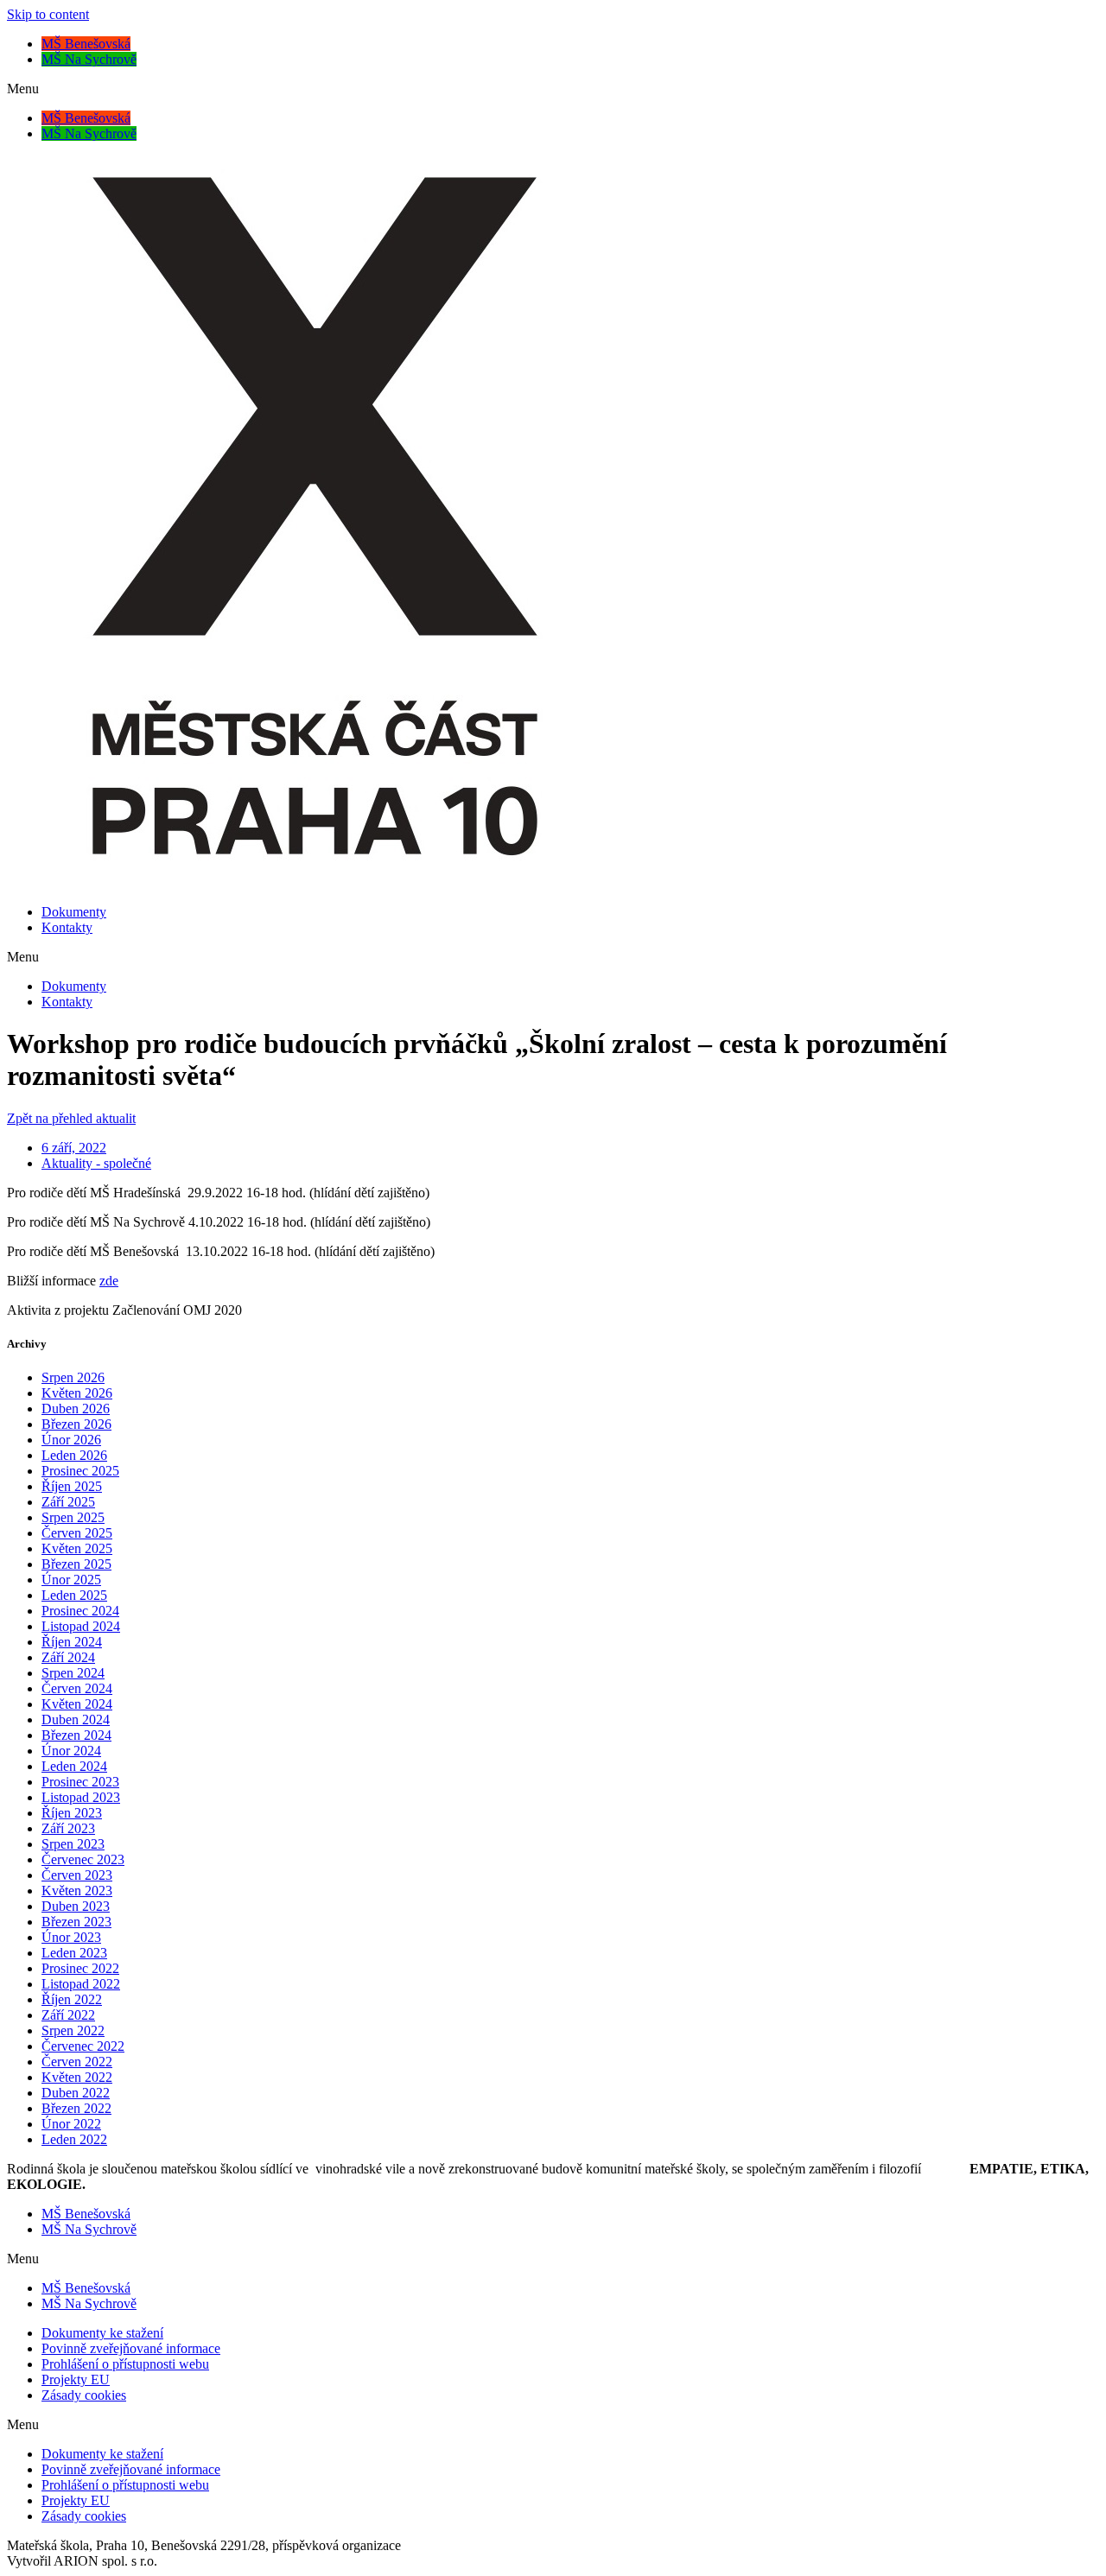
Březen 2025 (76, 1564)
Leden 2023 (74, 1953)
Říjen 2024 (72, 1642)
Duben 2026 (76, 1409)
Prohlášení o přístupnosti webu (125, 2364)
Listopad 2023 (81, 1797)
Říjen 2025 (72, 1486)
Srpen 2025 (73, 1517)
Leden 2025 (74, 1595)
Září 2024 (68, 1657)
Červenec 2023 (83, 1859)
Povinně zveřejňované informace (131, 2348)
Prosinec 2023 (80, 1782)
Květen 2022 (77, 2077)
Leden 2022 (74, 2139)
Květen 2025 (77, 1548)
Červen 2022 (77, 2062)
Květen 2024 (77, 1704)
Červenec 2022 (83, 2046)
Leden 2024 (74, 1766)
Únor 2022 (71, 2124)
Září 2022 (68, 2015)
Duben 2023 (76, 1906)
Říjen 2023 (72, 1813)
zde (109, 1281)
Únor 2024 (71, 1751)
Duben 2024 (76, 1719)
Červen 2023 (77, 1875)
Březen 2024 (76, 1735)
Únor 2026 (71, 1440)
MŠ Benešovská (86, 44)
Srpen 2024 (73, 1673)
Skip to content (48, 14)
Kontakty (67, 927)
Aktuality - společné (96, 1163)
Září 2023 (68, 1828)
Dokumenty (74, 912)
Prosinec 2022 (80, 1968)
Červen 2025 (77, 1533)
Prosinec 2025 (80, 1471)
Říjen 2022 (72, 1999)
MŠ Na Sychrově (89, 59)
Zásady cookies (84, 2395)
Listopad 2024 (81, 1626)
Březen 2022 (76, 2108)
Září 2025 (68, 1502)
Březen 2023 (76, 1922)
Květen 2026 (77, 1393)
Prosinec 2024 (80, 1611)
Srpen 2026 (73, 1377)
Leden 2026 (74, 1455)
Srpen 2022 (73, 2030)
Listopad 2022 (81, 1984)
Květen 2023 (77, 1891)
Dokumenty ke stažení (102, 2333)
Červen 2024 (77, 1688)
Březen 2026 (76, 1424)
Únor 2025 (71, 1580)
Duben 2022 (76, 2093)
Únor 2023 (71, 1937)
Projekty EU (76, 2379)
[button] (553, 89)
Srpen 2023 (73, 1844)
